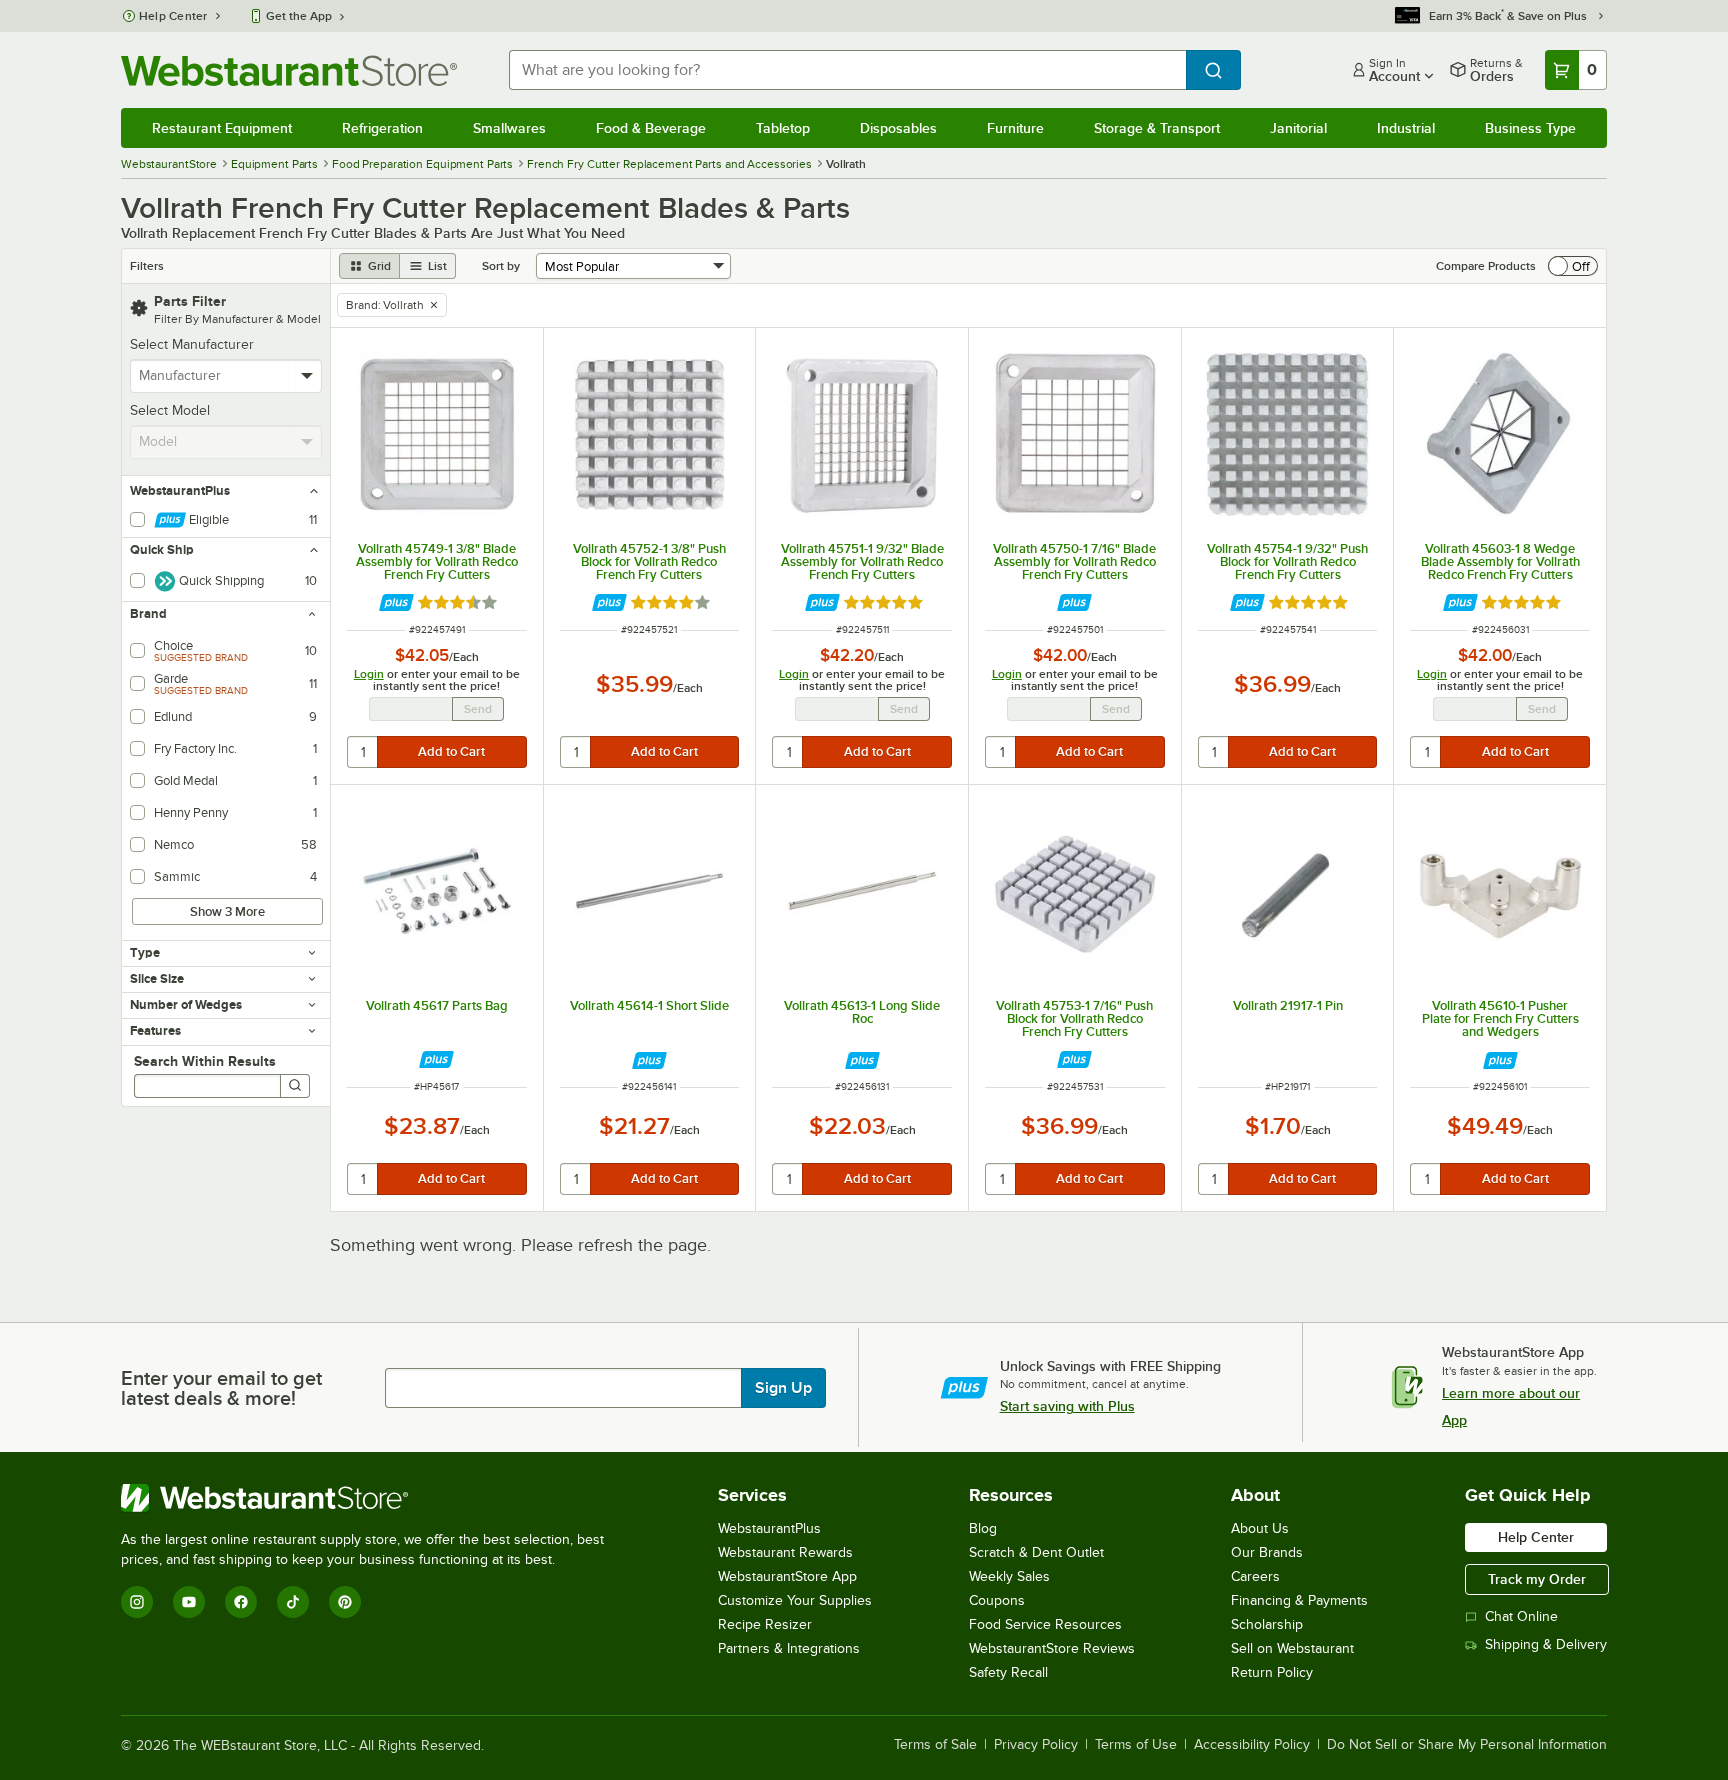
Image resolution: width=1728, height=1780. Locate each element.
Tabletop (783, 128)
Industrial (1406, 128)
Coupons (997, 1600)
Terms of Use (1136, 1745)
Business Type (1530, 128)
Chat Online (1521, 1616)
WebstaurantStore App (787, 1576)
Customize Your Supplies (795, 1600)
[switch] (1573, 266)
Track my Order (1537, 1579)
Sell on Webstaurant (1292, 1648)
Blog (983, 1528)
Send (478, 709)
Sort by (501, 266)
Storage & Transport (1157, 128)
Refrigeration (382, 128)
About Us (1260, 1528)
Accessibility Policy (1252, 1745)
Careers (1255, 1576)
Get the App (299, 16)
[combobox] (847, 70)
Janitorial (1298, 128)
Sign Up (783, 1388)
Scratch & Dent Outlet (1036, 1552)
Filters (147, 266)
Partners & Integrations (789, 1648)
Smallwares (509, 128)
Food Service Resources (1045, 1624)
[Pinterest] (345, 1602)
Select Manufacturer (192, 344)
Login (369, 674)
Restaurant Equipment (222, 128)
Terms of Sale (935, 1745)
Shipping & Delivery (1546, 1644)
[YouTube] (189, 1602)
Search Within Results (205, 1061)
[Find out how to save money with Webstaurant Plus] (396, 602)
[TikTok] (293, 1602)
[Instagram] (137, 1602)
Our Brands (1267, 1552)
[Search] (295, 1086)
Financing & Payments (1299, 1600)
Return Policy (1272, 1672)
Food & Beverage (651, 128)
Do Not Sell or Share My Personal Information (1467, 1745)
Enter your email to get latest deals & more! (221, 1388)
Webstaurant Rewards (785, 1552)
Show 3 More (227, 911)
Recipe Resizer (765, 1624)
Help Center (173, 16)
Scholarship (1267, 1624)
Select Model (170, 410)
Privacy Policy (1036, 1745)
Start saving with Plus (1067, 1406)
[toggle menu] (307, 376)
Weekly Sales (1009, 1576)
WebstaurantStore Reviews (1052, 1648)
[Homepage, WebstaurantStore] (289, 70)
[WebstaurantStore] (371, 1498)
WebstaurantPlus (769, 1528)
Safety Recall (1008, 1672)
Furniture (1015, 128)
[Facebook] (241, 1602)
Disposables (898, 128)
